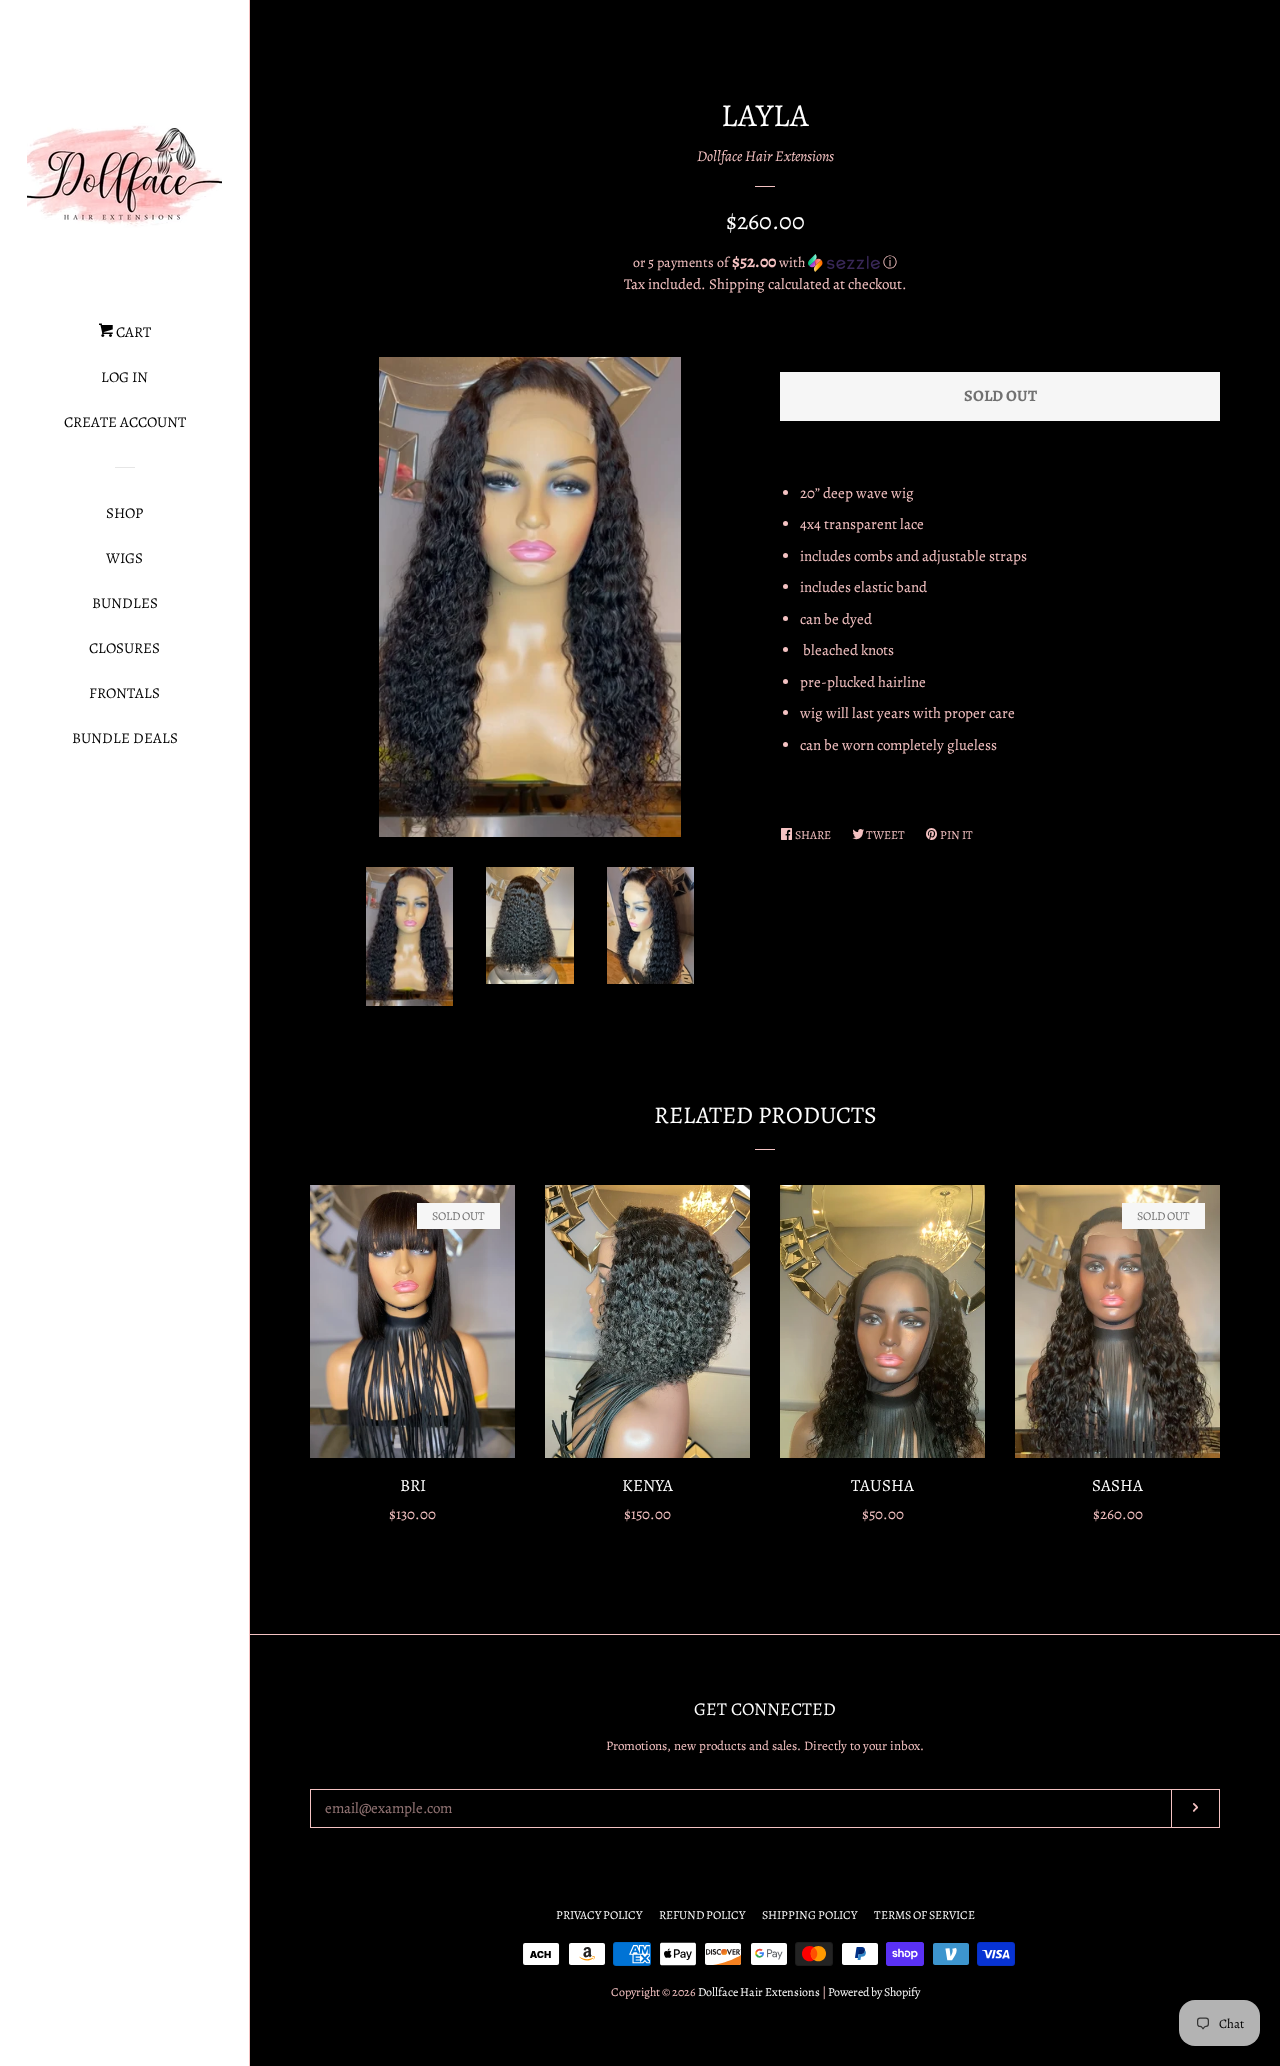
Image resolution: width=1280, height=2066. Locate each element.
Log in (124, 377)
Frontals (124, 693)
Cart (132, 332)
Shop (124, 513)
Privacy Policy (599, 1915)
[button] (765, 262)
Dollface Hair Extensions (765, 156)
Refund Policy (702, 1915)
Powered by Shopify (874, 1992)
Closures (124, 648)
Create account (125, 422)
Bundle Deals (125, 738)
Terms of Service (924, 1915)
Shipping (737, 284)
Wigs (124, 558)
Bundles (125, 603)
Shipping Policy (809, 1915)
